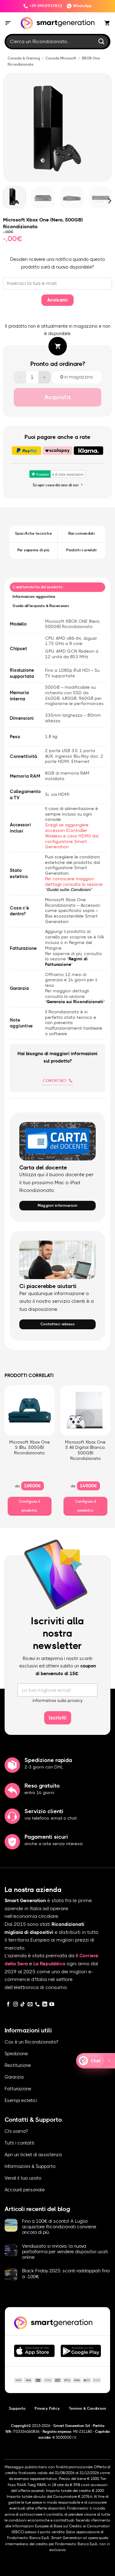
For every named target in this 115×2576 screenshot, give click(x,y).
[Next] (105, 127)
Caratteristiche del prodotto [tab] (38, 587)
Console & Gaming (24, 58)
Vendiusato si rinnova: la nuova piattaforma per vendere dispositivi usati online (65, 2252)
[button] (8, 23)
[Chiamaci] (37, 2005)
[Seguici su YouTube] (52, 2005)
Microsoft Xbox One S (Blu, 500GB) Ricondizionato (30, 1448)
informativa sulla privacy (58, 1701)
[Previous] (10, 127)
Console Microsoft (61, 58)
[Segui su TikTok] (23, 2005)
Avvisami (58, 300)
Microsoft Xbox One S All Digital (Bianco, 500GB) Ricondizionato (85, 1450)
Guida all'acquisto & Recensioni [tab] (41, 606)
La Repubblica (49, 1964)
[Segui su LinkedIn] (45, 2005)
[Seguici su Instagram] (16, 2005)
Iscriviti (58, 1718)
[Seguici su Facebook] (8, 2005)
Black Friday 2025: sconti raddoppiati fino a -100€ (66, 2274)
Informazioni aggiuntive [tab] (34, 597)
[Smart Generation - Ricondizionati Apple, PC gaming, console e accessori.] (57, 23)
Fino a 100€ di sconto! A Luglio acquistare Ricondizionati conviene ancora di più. (59, 2227)
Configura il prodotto (29, 1506)
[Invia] (102, 41)
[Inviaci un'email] (30, 2005)
